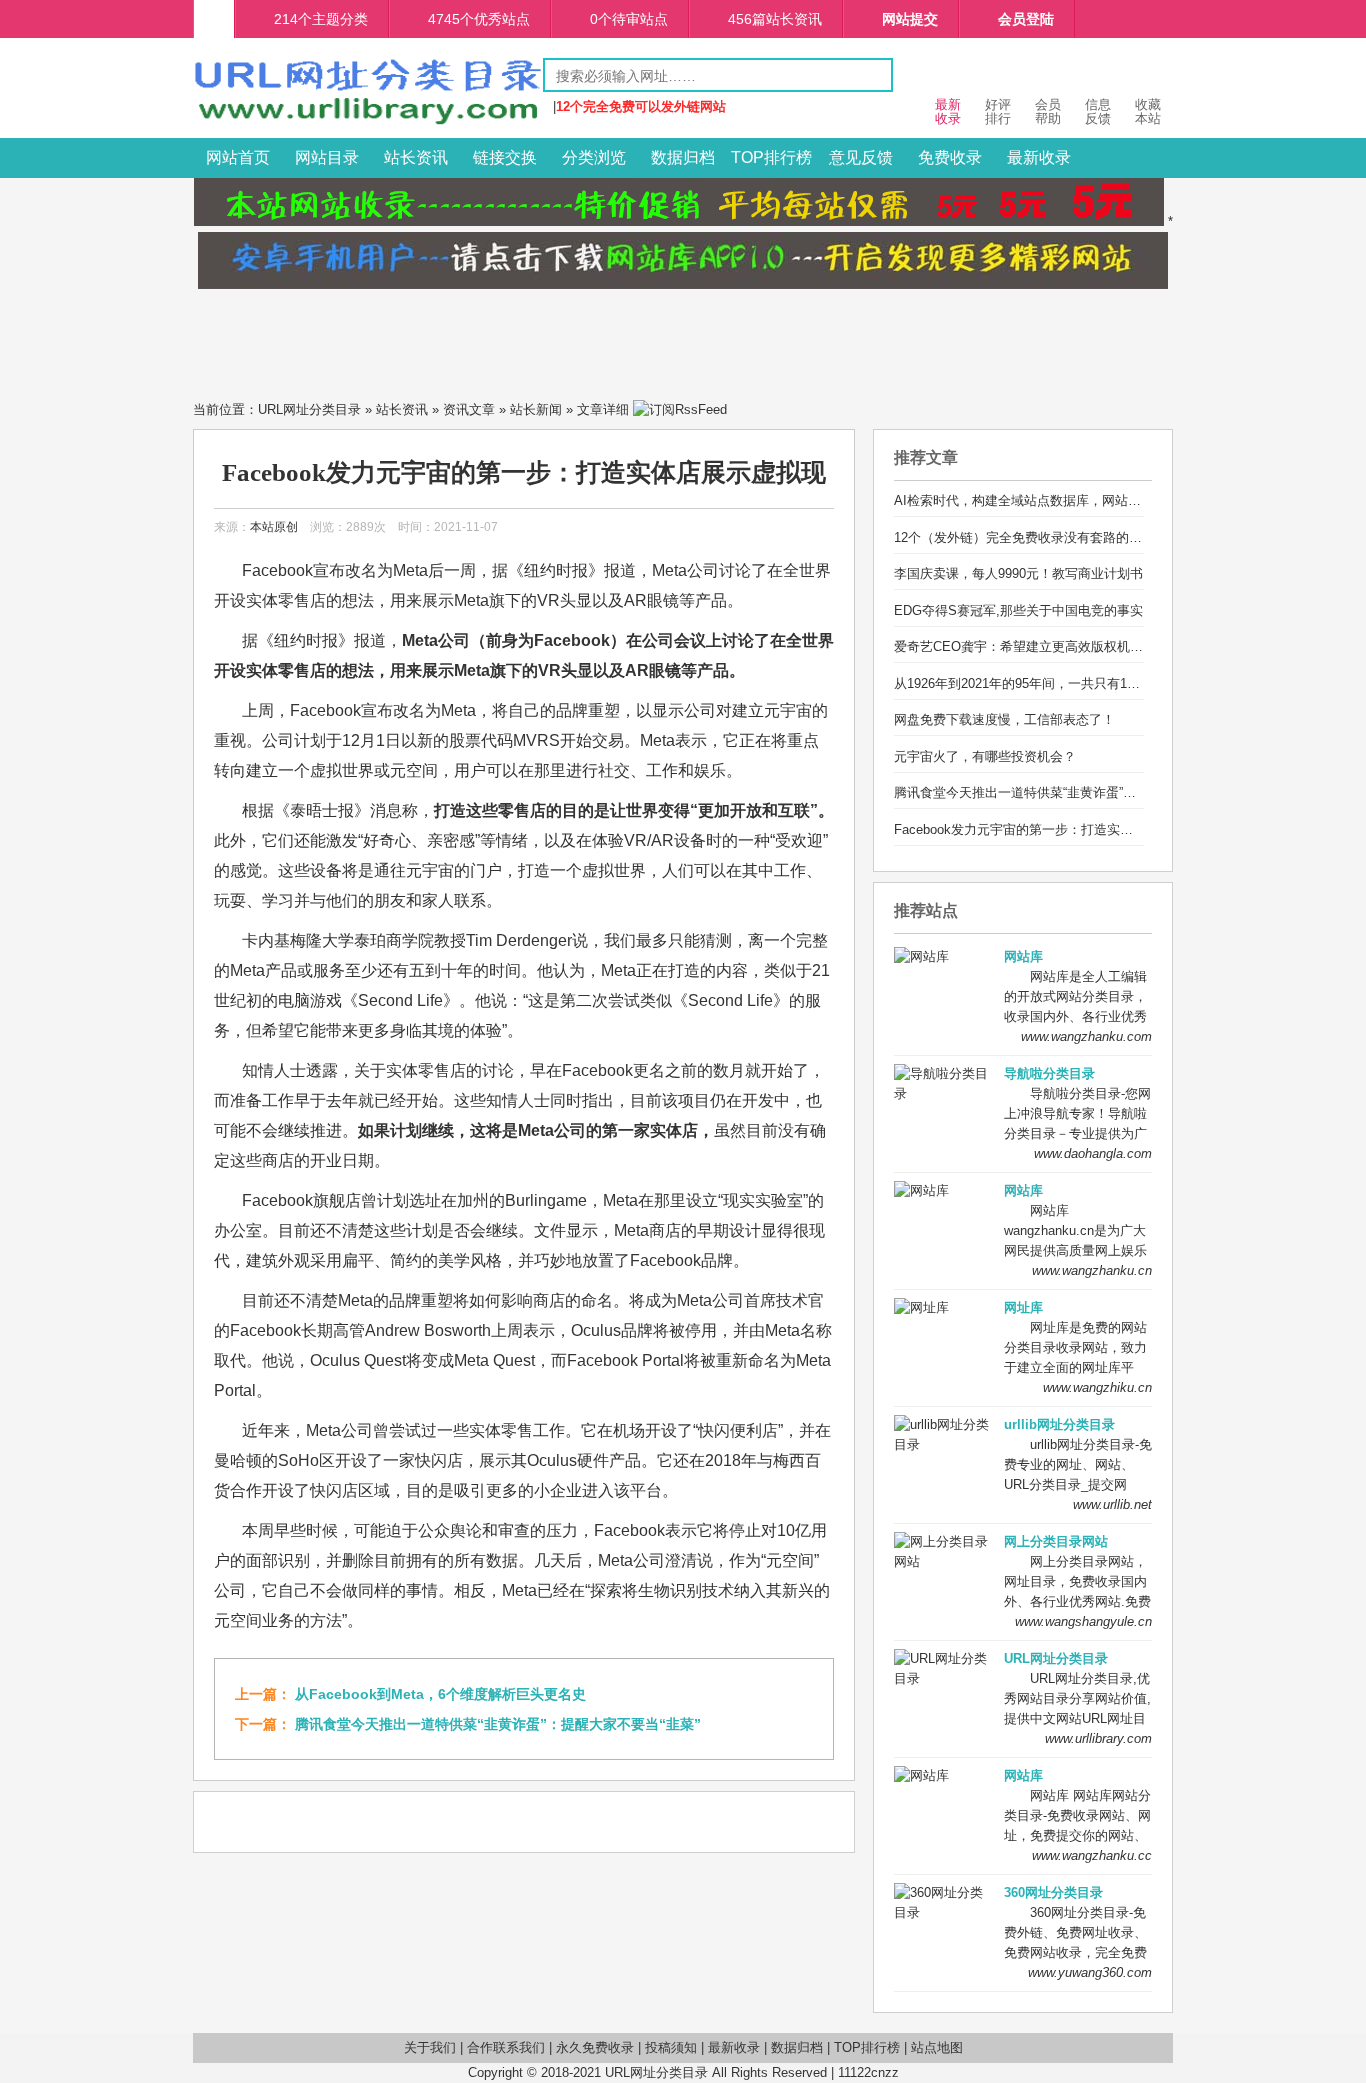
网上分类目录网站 (1056, 1541)
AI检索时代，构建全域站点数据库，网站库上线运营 (1043, 500)
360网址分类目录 (1053, 1892)
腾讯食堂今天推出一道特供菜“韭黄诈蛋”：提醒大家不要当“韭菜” (498, 1724)
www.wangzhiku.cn (1097, 1387)
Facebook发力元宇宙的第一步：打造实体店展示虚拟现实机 (1065, 829)
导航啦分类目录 (1049, 1073)
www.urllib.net (1112, 1504)
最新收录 (1039, 157)
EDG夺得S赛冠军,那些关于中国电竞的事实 (1018, 610)
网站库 (1023, 956)
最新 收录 (948, 111)
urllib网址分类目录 (1059, 1424)
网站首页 (238, 157)
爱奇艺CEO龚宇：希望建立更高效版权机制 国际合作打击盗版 (1072, 646)
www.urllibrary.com (1098, 1738)
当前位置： (225, 409)
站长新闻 (536, 409)
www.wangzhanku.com (1086, 1036)
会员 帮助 (1048, 111)
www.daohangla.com (1093, 1153)
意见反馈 (861, 157)
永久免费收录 (595, 2047)
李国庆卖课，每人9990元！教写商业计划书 (1018, 573)
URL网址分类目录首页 (214, 19)
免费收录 (950, 157)
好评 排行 (998, 111)
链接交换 (505, 157)
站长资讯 (416, 157)
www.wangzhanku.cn (1092, 1270)
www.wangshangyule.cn (1083, 1621)
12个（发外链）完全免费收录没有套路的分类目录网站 (1050, 537)
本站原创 (274, 527)
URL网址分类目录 (309, 409)
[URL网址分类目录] (368, 123)
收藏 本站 (1148, 111)
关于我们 (430, 2047)
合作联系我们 (506, 2047)
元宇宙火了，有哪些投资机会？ (985, 756)
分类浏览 (594, 157)
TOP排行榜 (771, 157)
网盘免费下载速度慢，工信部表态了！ (1004, 719)
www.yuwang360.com (1090, 1972)
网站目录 (327, 157)
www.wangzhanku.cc (1092, 1855)
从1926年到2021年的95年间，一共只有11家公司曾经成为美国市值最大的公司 (1118, 683)
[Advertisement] (683, 339)
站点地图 (937, 2047)
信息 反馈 (1098, 111)
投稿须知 (671, 2047)
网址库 (1023, 1307)
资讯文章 (469, 409)
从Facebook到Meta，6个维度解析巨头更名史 (440, 1694)
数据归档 (683, 157)
